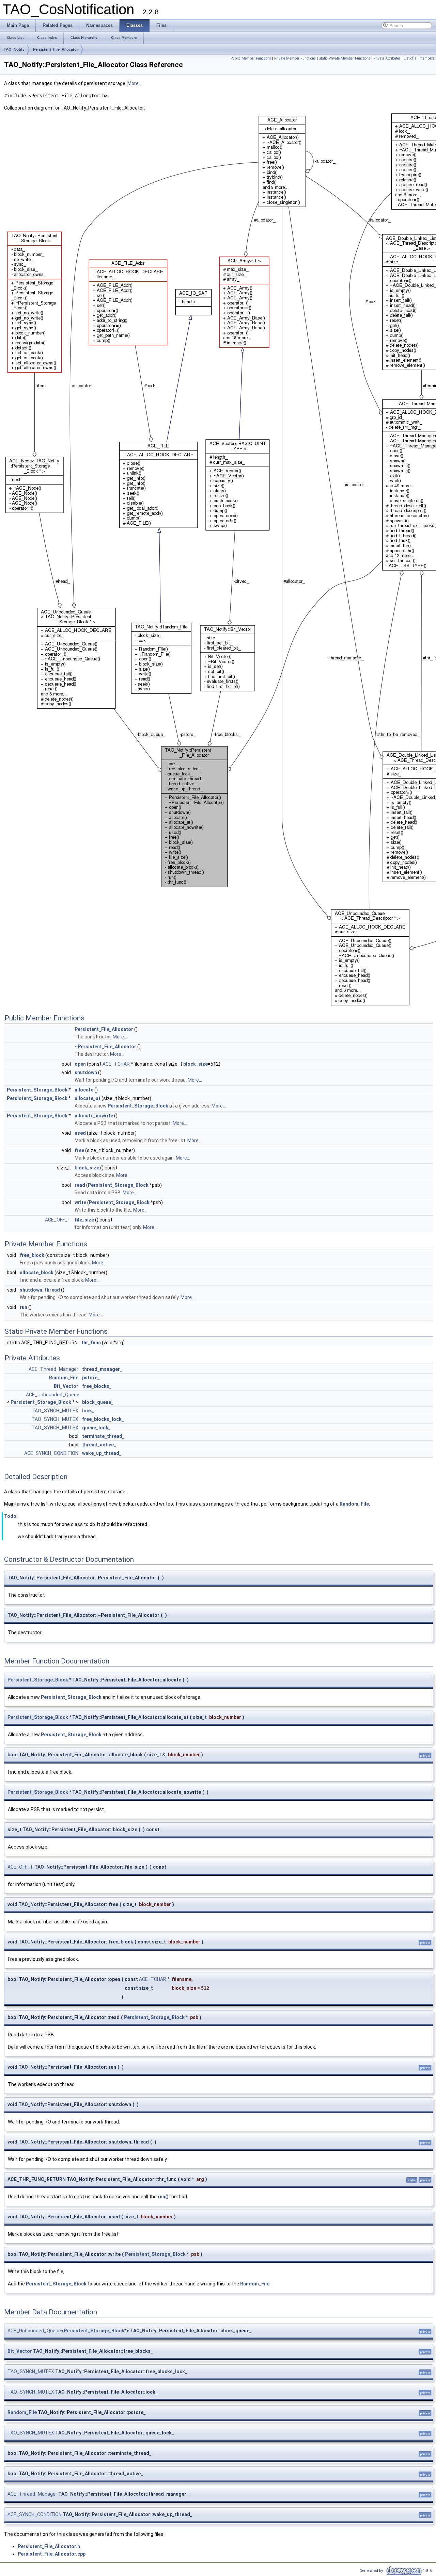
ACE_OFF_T (58, 1220)
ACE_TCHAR (116, 1064)
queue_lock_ (96, 1428)
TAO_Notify (14, 49)
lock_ (88, 1411)
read (80, 1185)
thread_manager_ (102, 1369)
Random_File (64, 1378)
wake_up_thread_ (102, 1453)
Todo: (11, 1516)
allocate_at (88, 1098)
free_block (32, 1255)
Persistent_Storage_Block (37, 1090)
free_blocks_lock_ (103, 1419)
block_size (196, 1064)
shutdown (86, 1072)
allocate (84, 1090)
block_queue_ (98, 1402)
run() (163, 2197)
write (80, 1202)
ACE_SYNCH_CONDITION (51, 1453)
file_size (84, 1220)
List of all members (419, 58)
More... (135, 83)
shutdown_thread (40, 1290)
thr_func (91, 1343)
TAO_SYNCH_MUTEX (55, 1411)
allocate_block (37, 1273)
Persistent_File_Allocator (56, 49)
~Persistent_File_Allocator (105, 1047)
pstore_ (91, 1378)
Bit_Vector (66, 1386)
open (80, 1064)
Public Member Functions (251, 58)
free (79, 1150)
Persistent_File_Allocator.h (49, 2546)
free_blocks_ (97, 1386)
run (24, 1307)
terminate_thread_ (103, 1436)
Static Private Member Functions (345, 58)
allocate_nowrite (94, 1116)
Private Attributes (387, 58)
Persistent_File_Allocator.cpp (52, 2554)
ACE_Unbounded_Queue (53, 1395)
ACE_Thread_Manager (53, 1369)
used (80, 1133)
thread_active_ (99, 1445)
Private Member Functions (295, 58)
